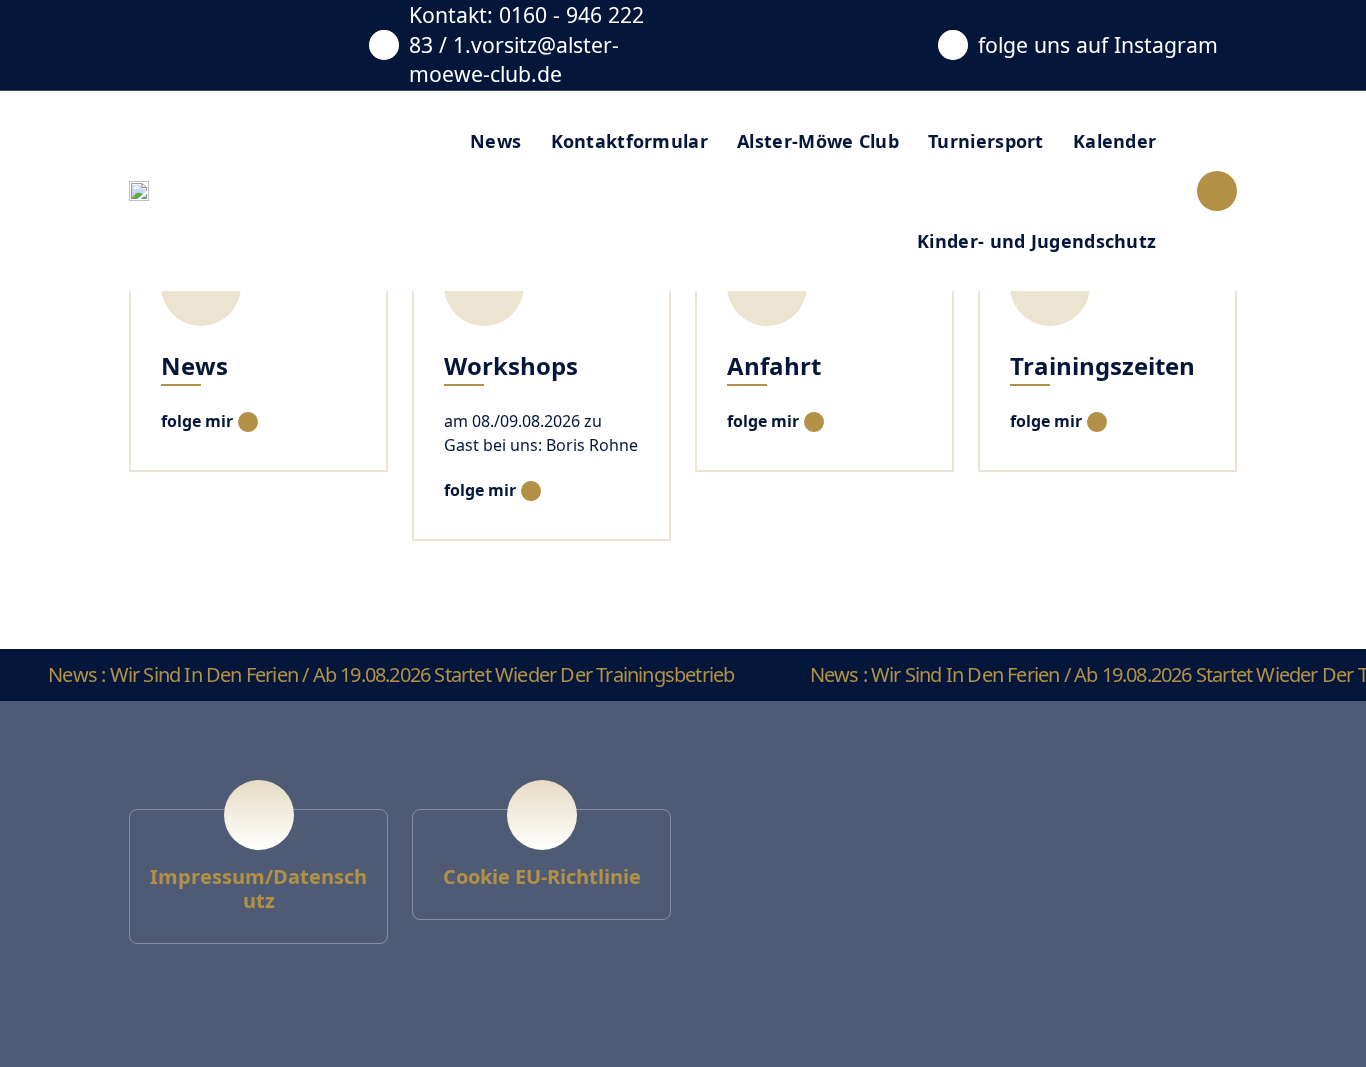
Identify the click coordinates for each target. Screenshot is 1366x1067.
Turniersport (986, 141)
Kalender (1114, 141)
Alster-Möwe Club (818, 141)
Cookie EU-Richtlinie (542, 876)
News (495, 141)
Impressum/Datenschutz (258, 888)
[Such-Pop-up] (1217, 191)
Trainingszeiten (1102, 365)
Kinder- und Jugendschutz (1036, 241)
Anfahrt (774, 365)
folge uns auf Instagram (1098, 44)
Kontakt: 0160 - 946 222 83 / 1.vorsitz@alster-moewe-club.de (526, 44)
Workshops (511, 365)
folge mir (197, 421)
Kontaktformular (630, 141)
